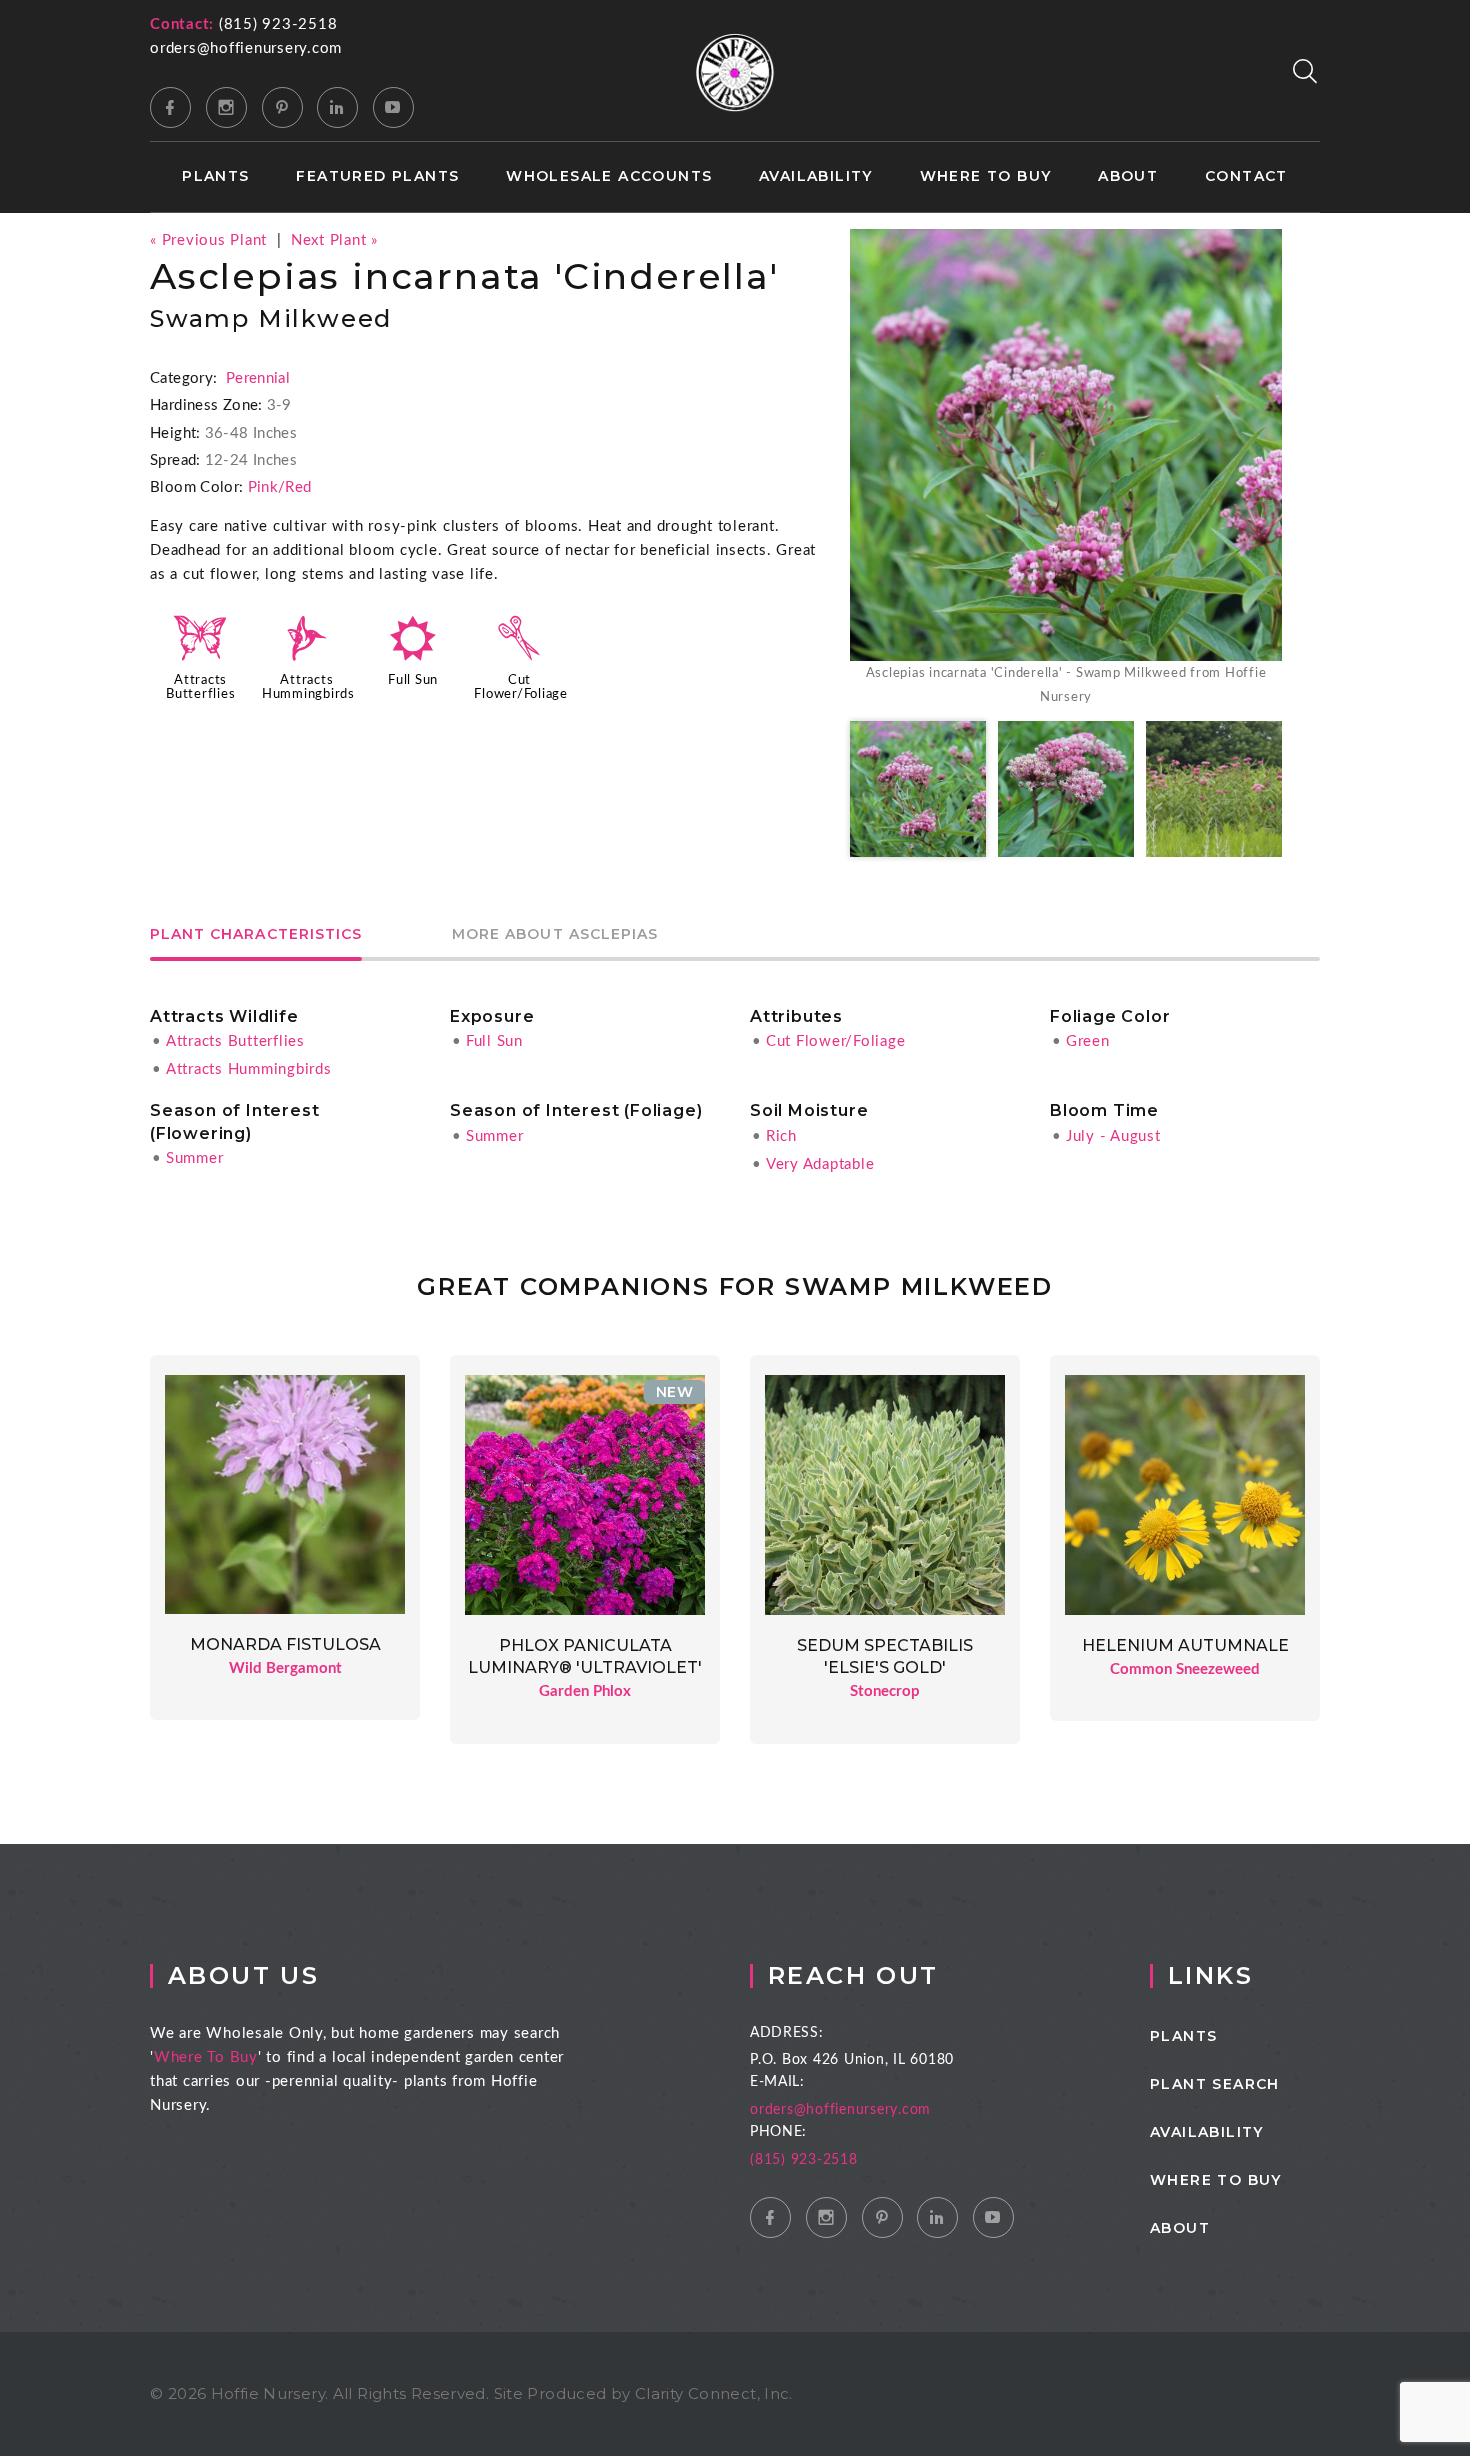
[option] (1066, 469)
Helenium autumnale (1185, 1645)
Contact (1246, 176)
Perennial (258, 378)
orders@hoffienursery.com (246, 48)
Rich (781, 1136)
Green (1088, 1041)
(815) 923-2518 (278, 24)
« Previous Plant (208, 240)
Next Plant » (334, 240)
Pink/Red (280, 487)
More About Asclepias (555, 935)
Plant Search (1215, 2084)
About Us (243, 1975)
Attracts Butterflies (235, 1041)
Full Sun (413, 680)
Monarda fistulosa (285, 1644)
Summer (195, 1158)
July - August (1113, 1136)
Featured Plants (377, 176)
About (1128, 176)
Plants (215, 176)
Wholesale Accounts (609, 176)
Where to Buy (986, 176)
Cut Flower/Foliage (836, 1041)
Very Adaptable (820, 1164)
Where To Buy (206, 2057)
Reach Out (853, 1975)
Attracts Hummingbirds (249, 1069)
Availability (816, 176)
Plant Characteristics (256, 935)
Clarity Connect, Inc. (714, 2393)
